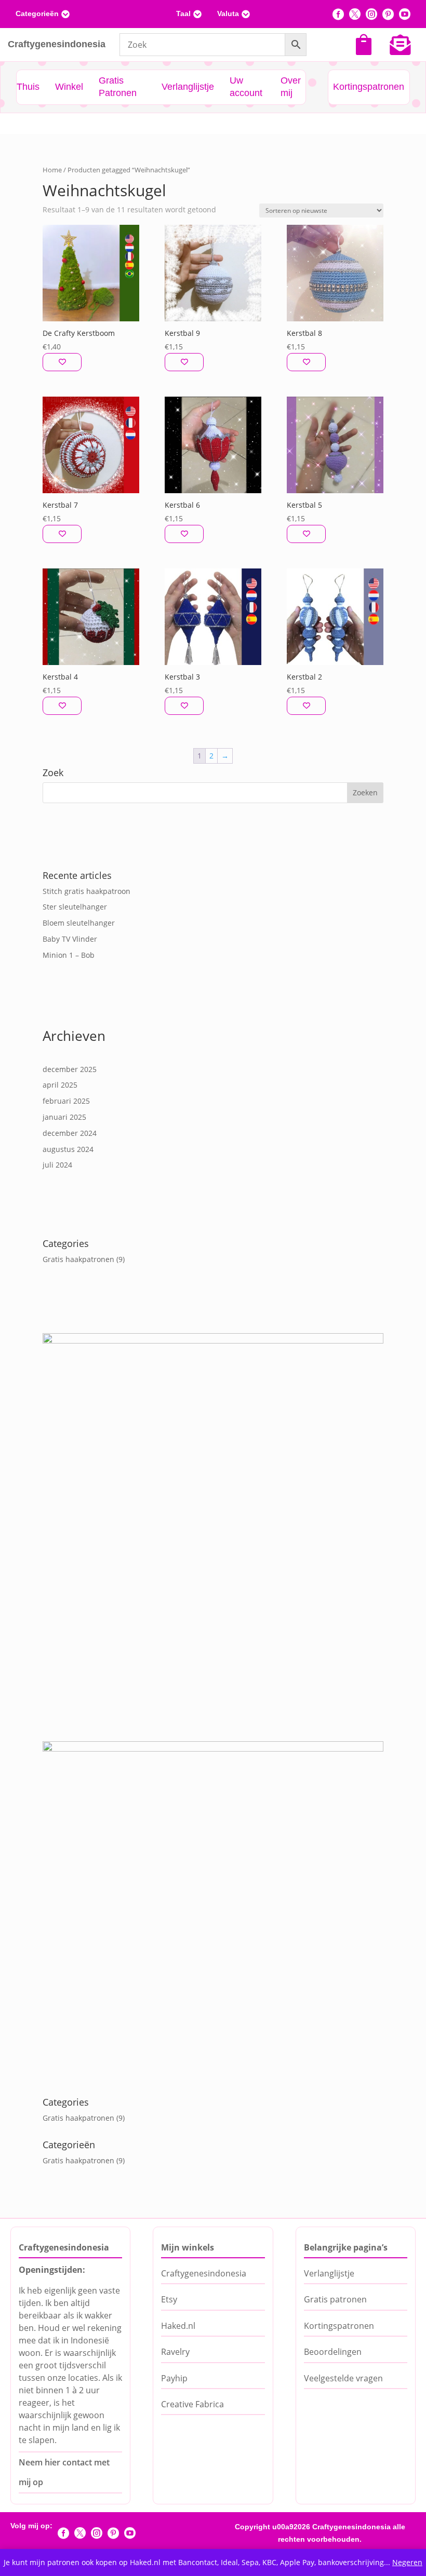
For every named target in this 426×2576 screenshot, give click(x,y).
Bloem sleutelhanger (79, 923)
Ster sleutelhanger (75, 907)
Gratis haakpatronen (78, 1259)
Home (52, 170)
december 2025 (70, 1069)
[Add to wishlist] (62, 362)
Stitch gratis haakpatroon (86, 891)
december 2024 (70, 1133)
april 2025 (60, 1085)
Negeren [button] (407, 2562)
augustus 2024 (68, 1149)
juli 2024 (57, 1165)
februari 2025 (66, 1101)
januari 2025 (64, 1117)
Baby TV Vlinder (70, 939)
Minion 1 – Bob (69, 955)
